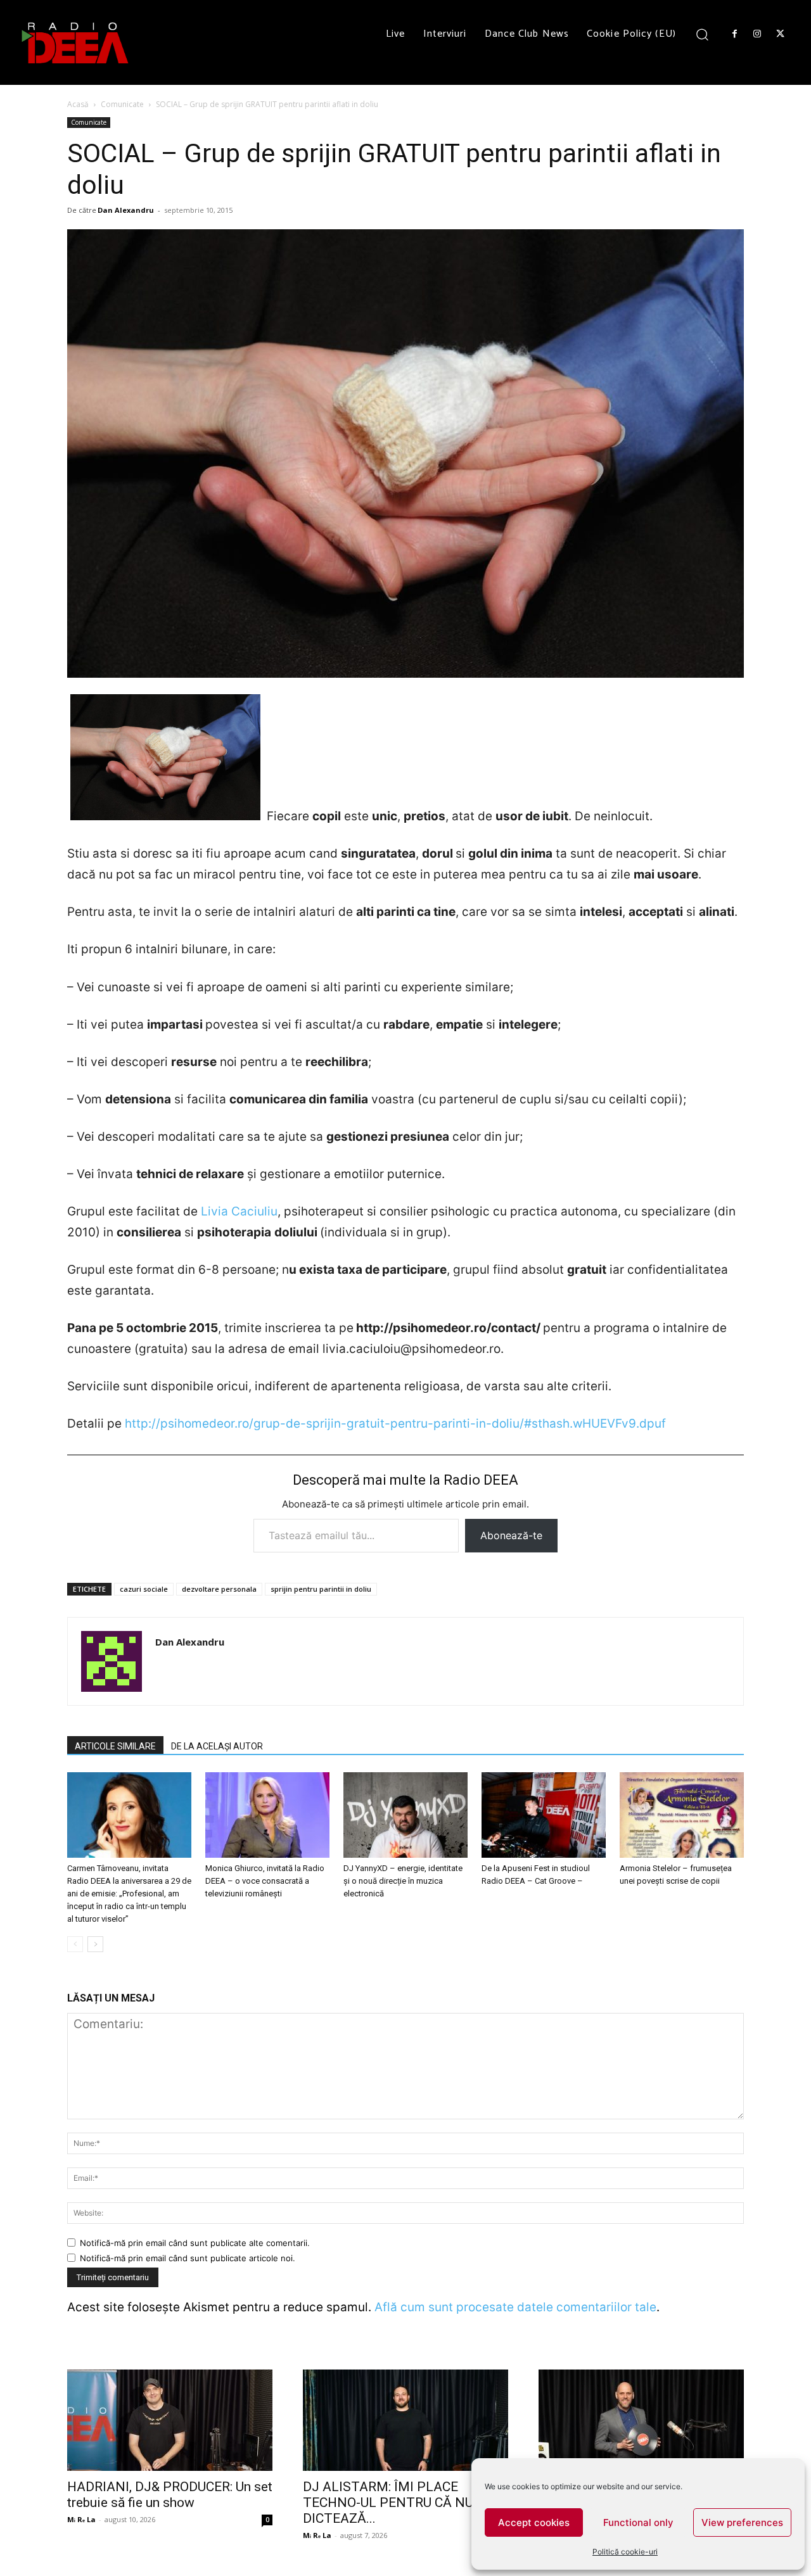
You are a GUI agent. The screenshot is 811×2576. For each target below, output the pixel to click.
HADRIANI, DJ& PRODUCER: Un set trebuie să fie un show (170, 2495)
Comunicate (122, 104)
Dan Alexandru (126, 210)
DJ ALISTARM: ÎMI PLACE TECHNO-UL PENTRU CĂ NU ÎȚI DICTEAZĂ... (398, 2503)
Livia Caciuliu (239, 1211)
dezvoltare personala (219, 1589)
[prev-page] (75, 1944)
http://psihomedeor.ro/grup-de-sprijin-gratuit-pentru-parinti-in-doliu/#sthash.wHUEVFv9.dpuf (395, 1424)
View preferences (742, 2522)
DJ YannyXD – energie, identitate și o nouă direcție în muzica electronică (403, 1881)
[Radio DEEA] (76, 42)
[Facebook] (734, 34)
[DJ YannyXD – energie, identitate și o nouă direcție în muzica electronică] (405, 1815)
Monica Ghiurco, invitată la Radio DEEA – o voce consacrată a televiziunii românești (265, 1881)
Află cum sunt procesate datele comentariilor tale (515, 2307)
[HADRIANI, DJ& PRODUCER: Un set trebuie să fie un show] (170, 2420)
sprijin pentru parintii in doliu (321, 1589)
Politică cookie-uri (625, 2552)
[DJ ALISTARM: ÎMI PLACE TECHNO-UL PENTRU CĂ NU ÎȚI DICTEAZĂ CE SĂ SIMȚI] (405, 2420)
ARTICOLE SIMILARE (115, 1746)
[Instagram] (757, 34)
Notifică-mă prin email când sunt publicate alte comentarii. (195, 2243)
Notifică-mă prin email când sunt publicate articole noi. (188, 2258)
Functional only (638, 2522)
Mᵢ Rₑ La (81, 2519)
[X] (781, 34)
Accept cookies (534, 2522)
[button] (702, 34)
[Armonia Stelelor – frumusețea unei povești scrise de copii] (682, 1815)
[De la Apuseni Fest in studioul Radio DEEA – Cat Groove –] (544, 1815)
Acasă (78, 104)
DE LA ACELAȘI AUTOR (217, 1746)
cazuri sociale (144, 1589)
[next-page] (95, 1944)
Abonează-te (511, 1535)
